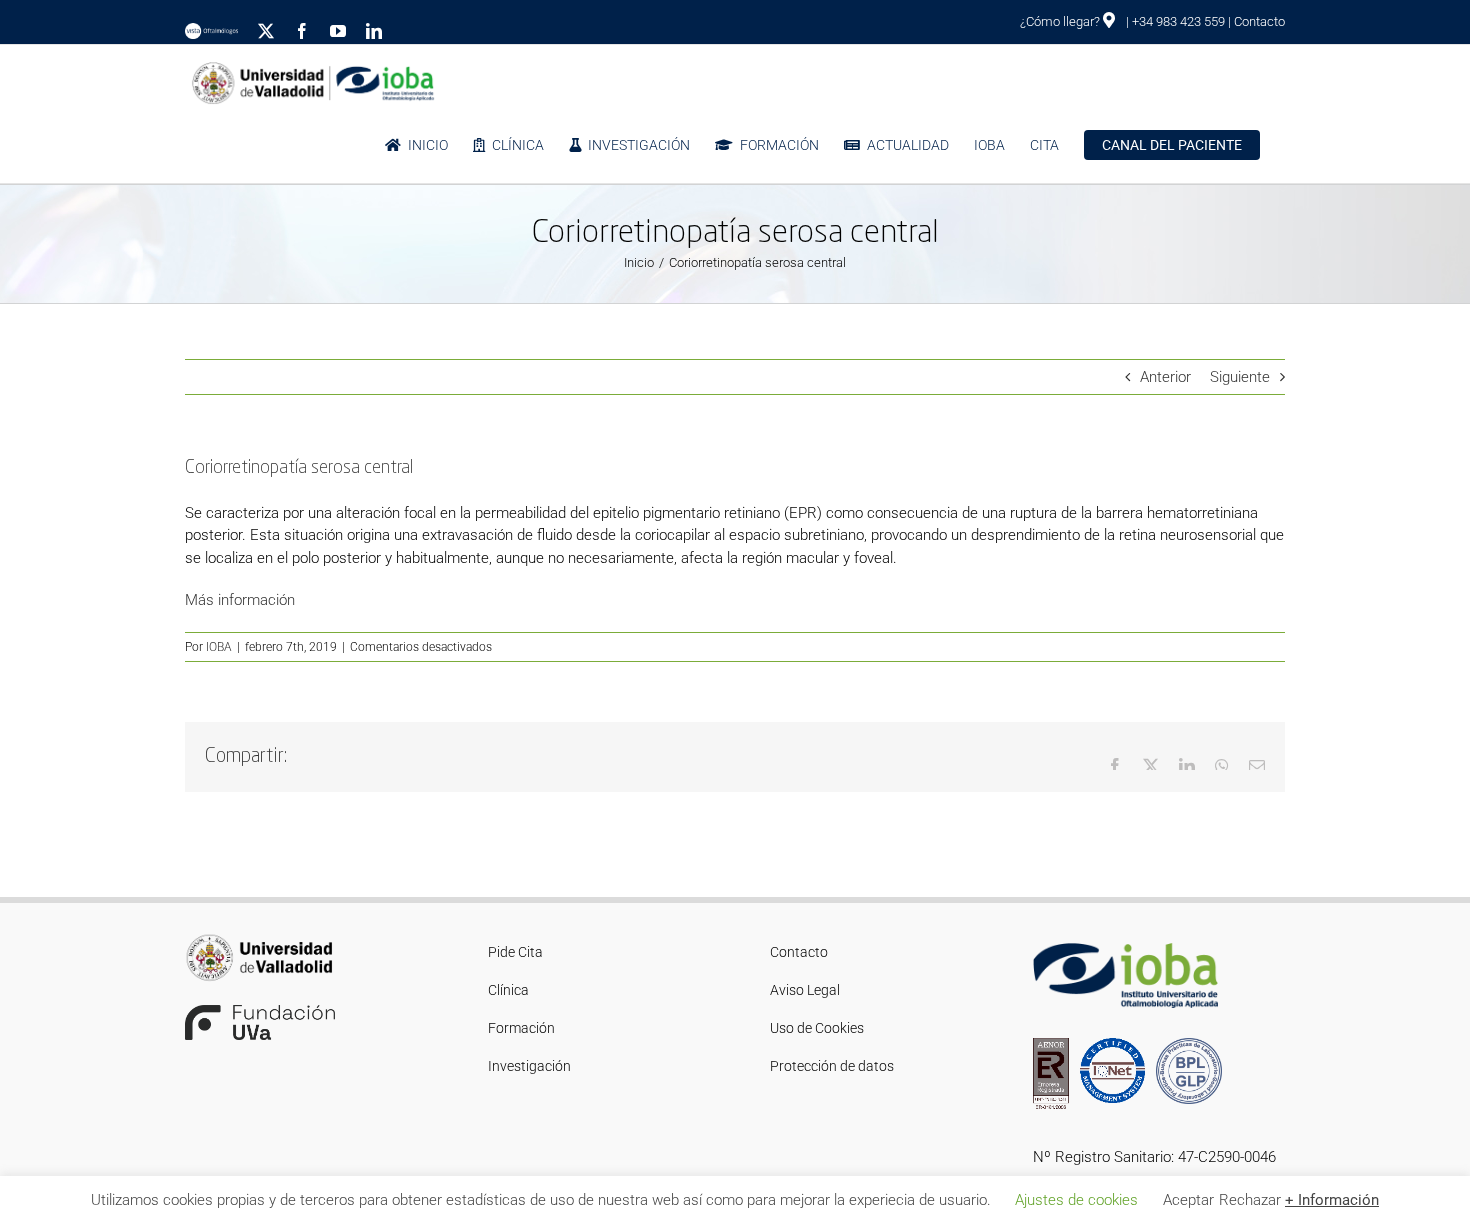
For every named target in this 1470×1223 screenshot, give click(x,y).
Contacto (1259, 21)
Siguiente (1240, 377)
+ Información (1332, 1200)
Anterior (1165, 377)
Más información (240, 600)
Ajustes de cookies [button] (1076, 1200)
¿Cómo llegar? (1061, 21)
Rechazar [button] (1250, 1200)
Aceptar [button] (1188, 1200)
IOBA (219, 647)
